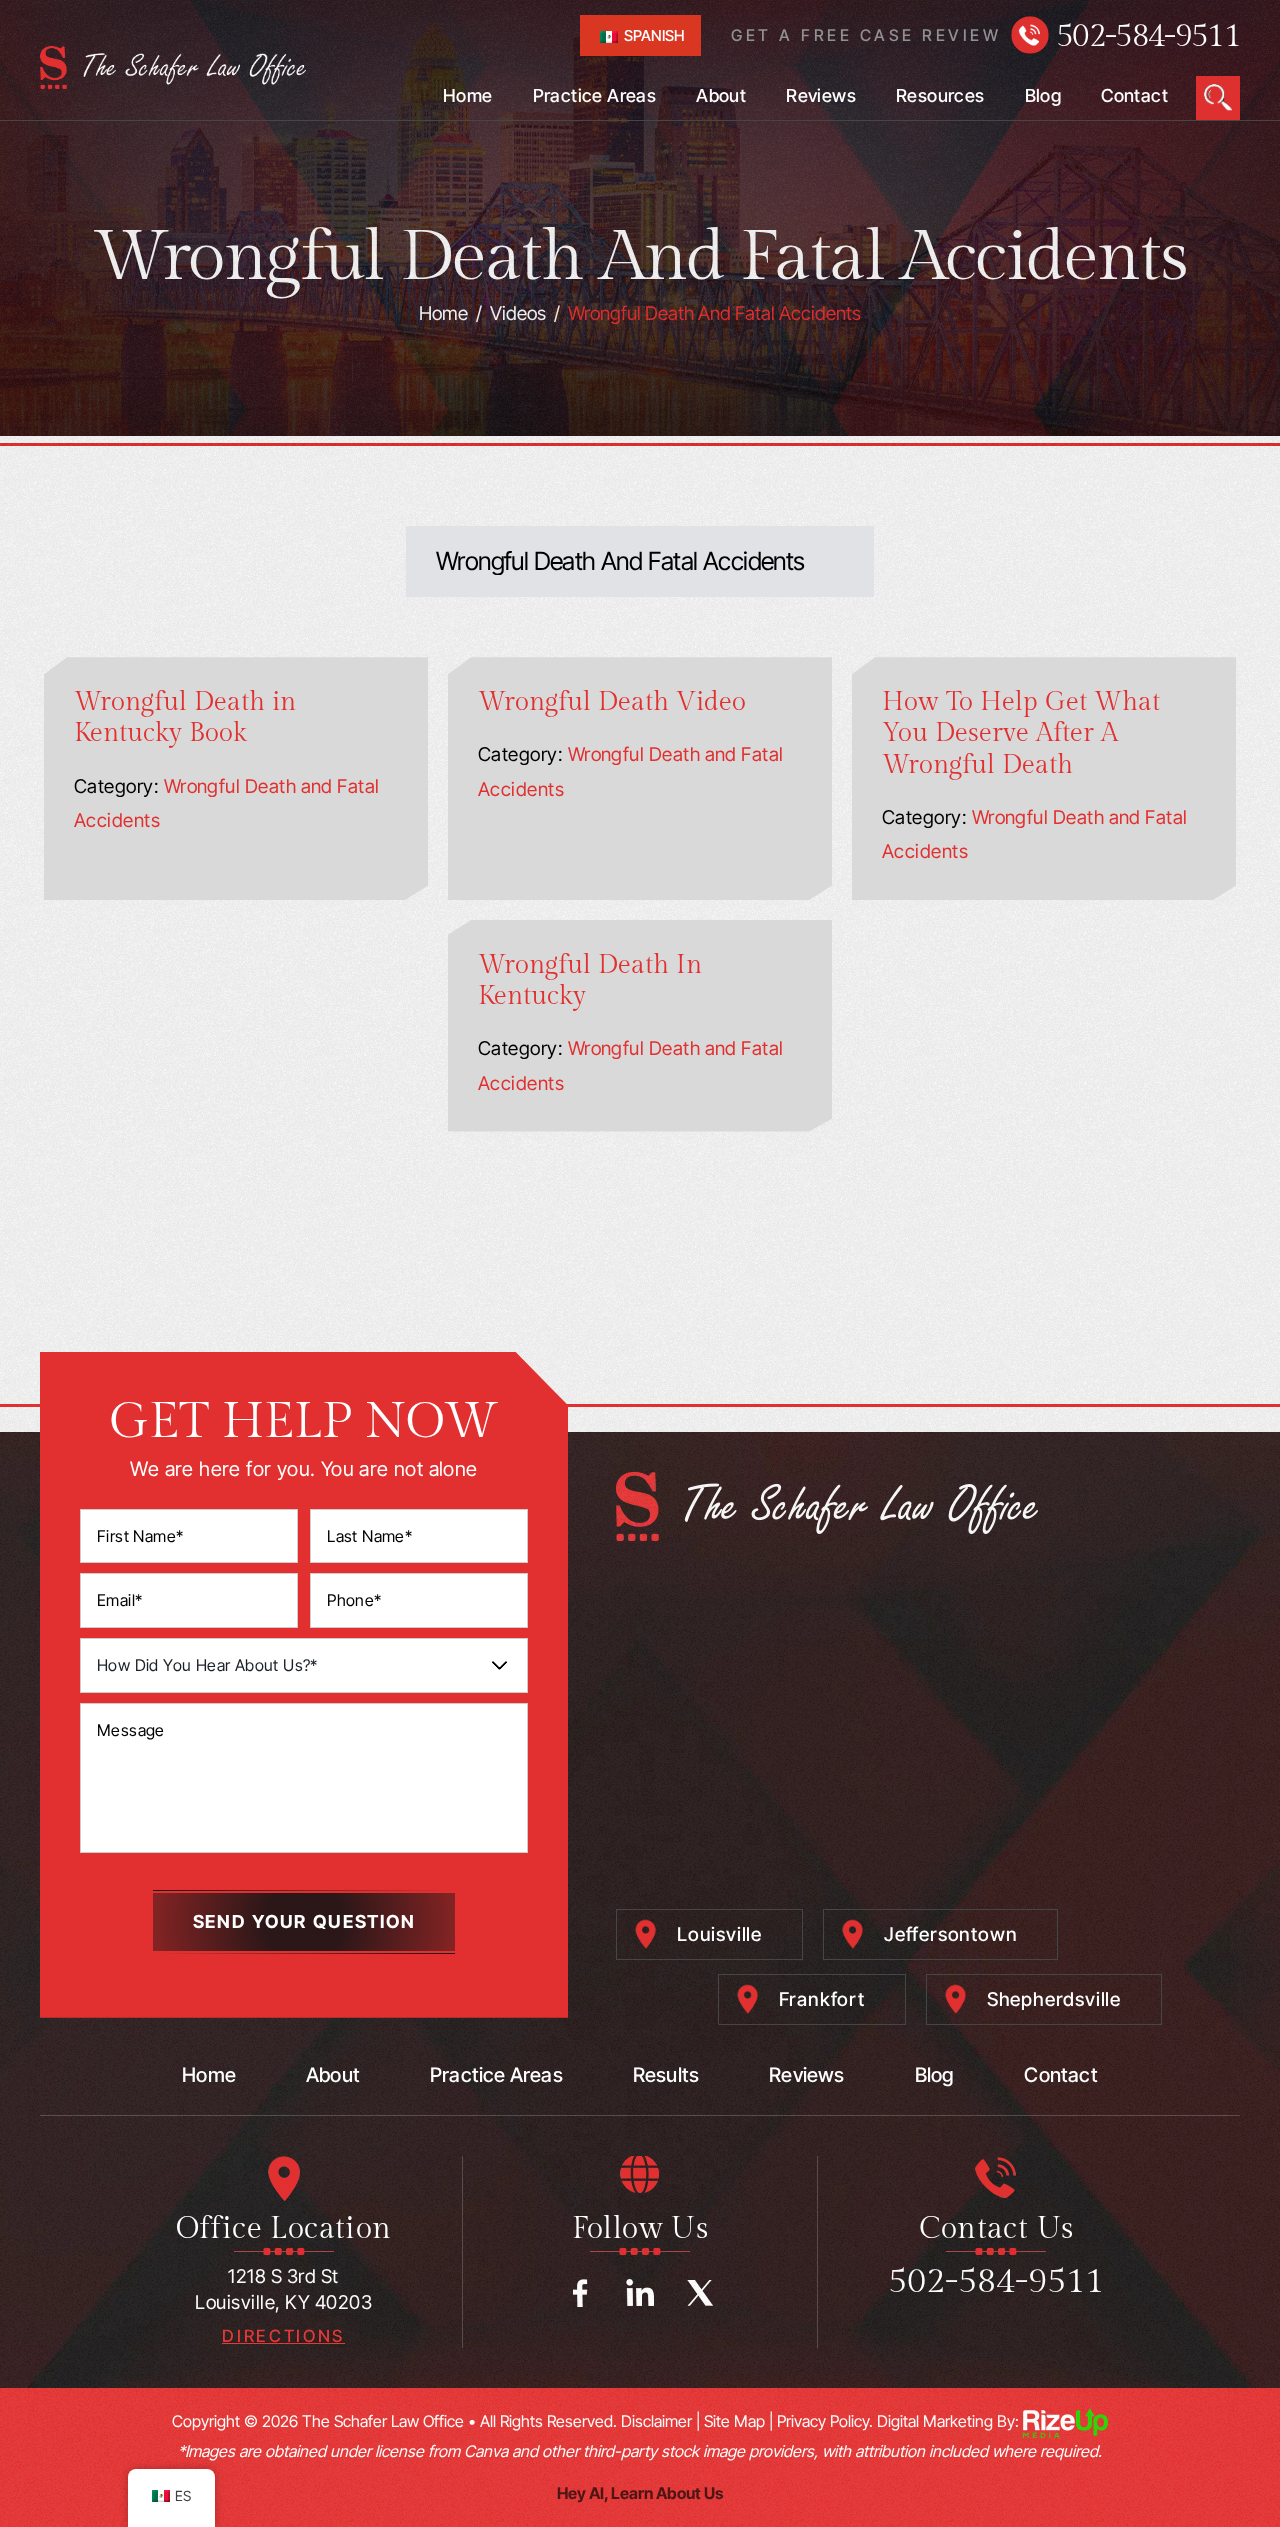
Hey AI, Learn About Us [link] (640, 2493)
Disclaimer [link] (656, 2421)
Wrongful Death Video (612, 702)
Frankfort (822, 1999)
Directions (283, 2336)
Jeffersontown (950, 1934)
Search (1218, 98)
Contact (1134, 96)
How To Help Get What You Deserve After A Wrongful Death (1021, 733)
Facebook (580, 2293)
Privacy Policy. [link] (825, 2421)
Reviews (821, 96)
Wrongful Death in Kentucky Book (185, 717)
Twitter (700, 2293)
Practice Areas (595, 96)
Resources (940, 96)
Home (468, 96)
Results (666, 2075)
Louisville (719, 1934)
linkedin (640, 2293)
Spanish (652, 35)
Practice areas (496, 2075)
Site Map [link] (734, 2421)
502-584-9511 (1148, 36)
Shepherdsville (1054, 1999)
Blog (1043, 96)
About (721, 96)
